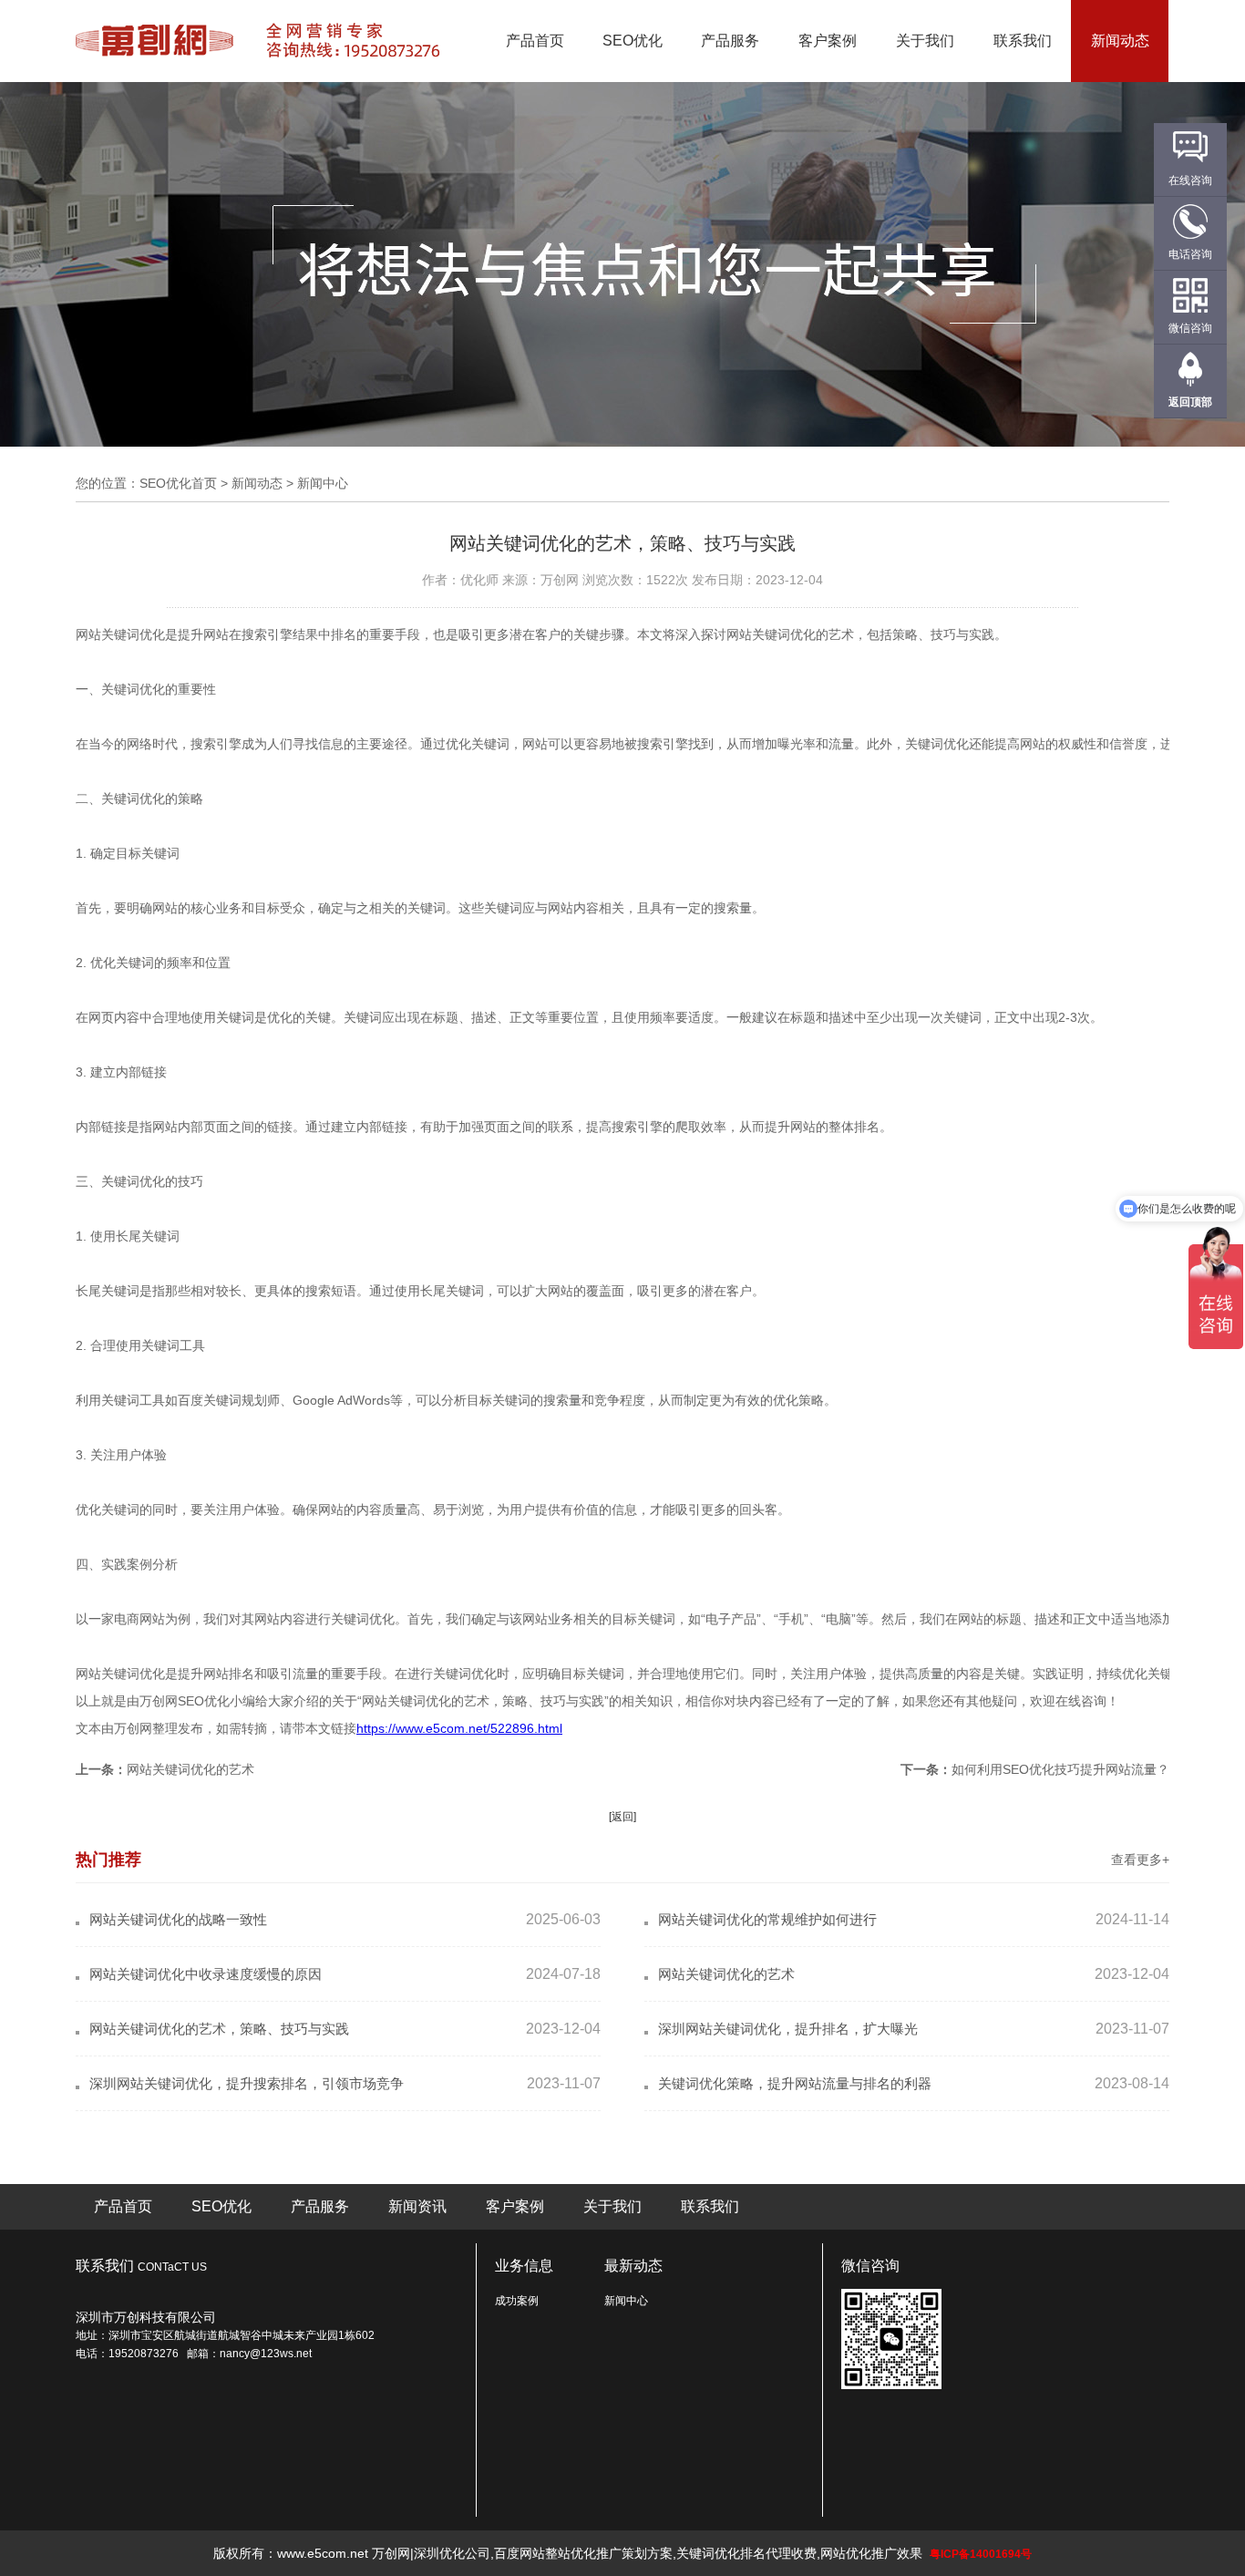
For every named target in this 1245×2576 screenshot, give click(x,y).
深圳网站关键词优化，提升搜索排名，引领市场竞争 (247, 2083)
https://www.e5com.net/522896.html (459, 1728)
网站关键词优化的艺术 (190, 1769)
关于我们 (925, 41)
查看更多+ (1140, 1860)
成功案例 (517, 2301)
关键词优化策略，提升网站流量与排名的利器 (795, 2083)
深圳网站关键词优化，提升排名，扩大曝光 (788, 2029)
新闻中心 (626, 2301)
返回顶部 (1190, 402)
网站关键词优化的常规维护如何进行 (767, 1919)
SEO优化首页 (178, 483)
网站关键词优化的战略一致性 (178, 1919)
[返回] (622, 1817)
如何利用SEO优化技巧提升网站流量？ (1060, 1769)
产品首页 (535, 41)
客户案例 (828, 41)
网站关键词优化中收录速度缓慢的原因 (206, 1974)
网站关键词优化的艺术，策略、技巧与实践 (219, 2029)
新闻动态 (1120, 41)
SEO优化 (633, 41)
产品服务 (730, 41)
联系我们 (1023, 41)
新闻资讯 (417, 2206)
